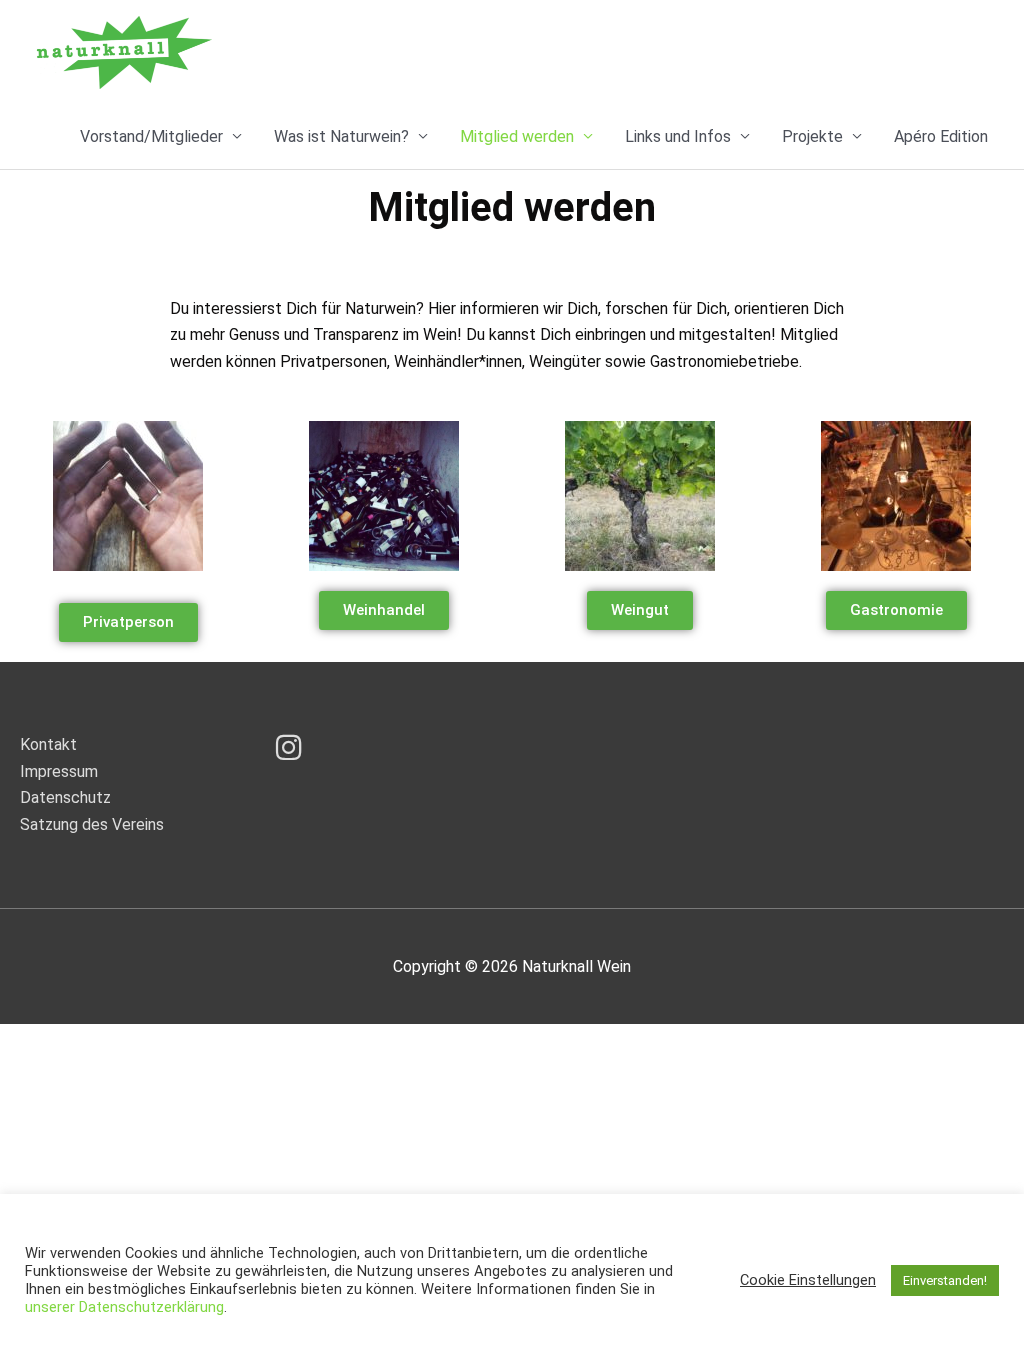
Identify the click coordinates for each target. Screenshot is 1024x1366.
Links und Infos (678, 136)
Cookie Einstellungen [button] (808, 1280)
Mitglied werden (517, 136)
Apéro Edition (941, 136)
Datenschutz (65, 797)
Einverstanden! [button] (945, 1280)
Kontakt (48, 744)
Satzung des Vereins (92, 824)
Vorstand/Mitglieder (151, 136)
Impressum (59, 771)
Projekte (812, 136)
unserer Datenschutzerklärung (124, 1307)
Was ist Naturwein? (341, 136)
